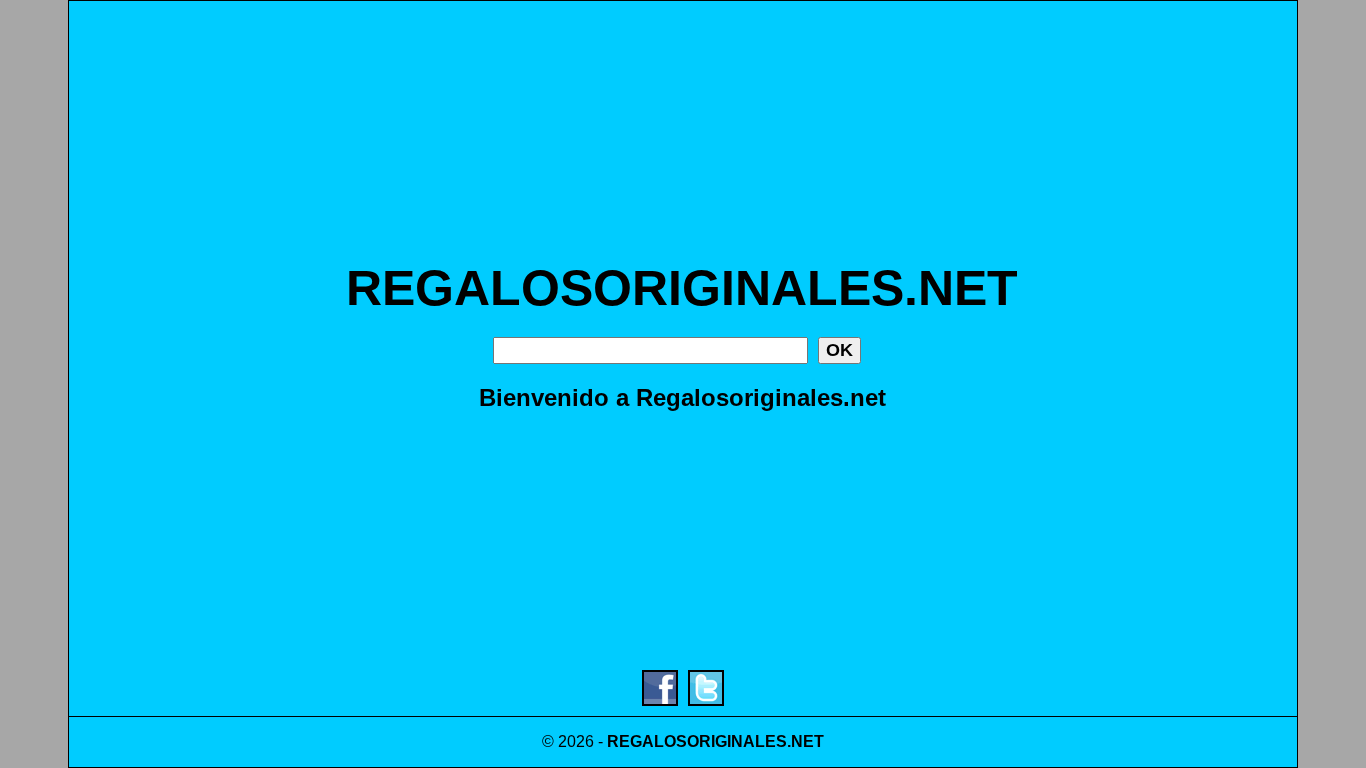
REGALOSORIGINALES (697, 741)
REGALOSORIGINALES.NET (682, 288)
